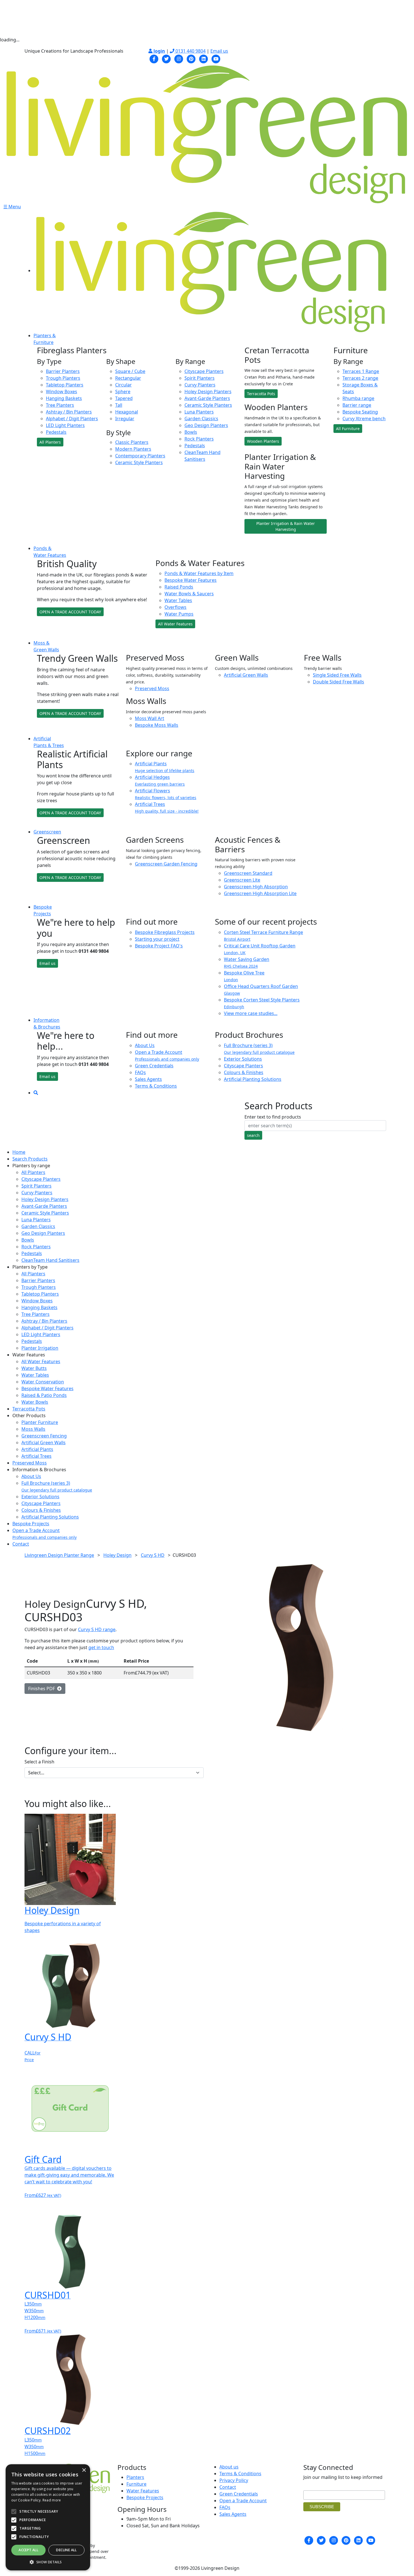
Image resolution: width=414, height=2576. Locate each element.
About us (229, 2467)
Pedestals (56, 432)
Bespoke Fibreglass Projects (165, 932)
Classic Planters (132, 442)
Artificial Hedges (160, 780)
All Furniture (348, 429)
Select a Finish (39, 1762)
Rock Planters (199, 439)
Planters (135, 2477)
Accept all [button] (28, 2550)
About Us (145, 1045)
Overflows (175, 607)
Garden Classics (201, 419)
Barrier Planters (63, 371)
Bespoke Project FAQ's (159, 946)
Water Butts (34, 1368)
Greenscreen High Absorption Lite (260, 893)
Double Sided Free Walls (339, 682)
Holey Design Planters (208, 392)
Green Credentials (154, 1066)
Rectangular (128, 378)
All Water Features (175, 624)
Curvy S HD (153, 1555)
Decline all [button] (66, 2550)
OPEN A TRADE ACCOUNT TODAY (70, 612)
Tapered (124, 398)
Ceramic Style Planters (139, 462)
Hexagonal (127, 412)
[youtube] (216, 58)
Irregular (125, 419)
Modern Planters (133, 449)
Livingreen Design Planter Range (59, 1555)
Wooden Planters (263, 441)
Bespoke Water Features (191, 580)
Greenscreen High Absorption (256, 887)
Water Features (143, 2491)
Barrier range (357, 405)
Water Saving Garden (247, 962)
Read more (52, 2500)
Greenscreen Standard (248, 873)
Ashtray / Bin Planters (69, 412)
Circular (123, 385)
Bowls (191, 432)
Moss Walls (33, 1429)
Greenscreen (47, 832)
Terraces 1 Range (361, 371)
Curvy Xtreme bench (364, 419)
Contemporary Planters (140, 456)
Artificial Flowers (166, 794)
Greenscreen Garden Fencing (166, 864)
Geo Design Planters (206, 425)
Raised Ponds (179, 587)
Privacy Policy (234, 2480)
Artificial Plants (165, 767)
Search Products (30, 1159)
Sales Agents (148, 1079)
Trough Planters (63, 378)
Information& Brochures (47, 1023)
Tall (119, 405)
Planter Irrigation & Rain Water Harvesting (286, 526)
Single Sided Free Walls (337, 675)
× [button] (84, 2470)
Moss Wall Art (150, 718)
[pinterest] (191, 58)
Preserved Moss (152, 688)
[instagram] (179, 58)
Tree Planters (60, 405)
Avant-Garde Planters (207, 398)
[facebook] (154, 58)
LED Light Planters (65, 425)
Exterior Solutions (243, 1059)
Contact (21, 1544)
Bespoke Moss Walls (157, 725)
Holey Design (117, 1555)
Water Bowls (35, 1402)
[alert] (48, 2517)
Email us (219, 51)
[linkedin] (204, 58)
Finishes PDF (43, 1689)
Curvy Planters (200, 385)
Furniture (136, 2484)
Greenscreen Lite (242, 880)
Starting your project (157, 939)
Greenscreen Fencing (44, 1436)
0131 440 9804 (190, 51)
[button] (48, 2562)
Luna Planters (199, 412)
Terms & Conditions (156, 1086)
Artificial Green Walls (246, 675)
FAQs (140, 1072)
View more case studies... (251, 1013)
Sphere (123, 392)
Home (19, 1152)
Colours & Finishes (244, 1072)
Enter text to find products (273, 1117)
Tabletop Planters (65, 385)
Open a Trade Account (44, 1534)
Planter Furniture (40, 1422)
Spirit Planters (200, 378)
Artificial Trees (167, 807)
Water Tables (178, 600)
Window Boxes (62, 392)
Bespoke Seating (360, 412)
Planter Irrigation (40, 1348)
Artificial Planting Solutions (253, 1079)
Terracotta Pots (261, 394)
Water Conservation (43, 1382)
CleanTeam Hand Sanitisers (50, 1260)
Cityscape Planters (204, 371)
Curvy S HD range (97, 1629)
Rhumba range (358, 398)
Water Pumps (179, 614)
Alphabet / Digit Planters (72, 419)
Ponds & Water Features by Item (199, 573)
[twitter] (166, 58)
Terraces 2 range (360, 378)
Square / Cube (130, 371)
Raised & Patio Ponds (44, 1395)
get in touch (101, 1647)
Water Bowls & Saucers (189, 594)
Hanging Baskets (64, 398)
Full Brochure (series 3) (57, 1486)
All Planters (50, 442)
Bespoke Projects (31, 1524)
